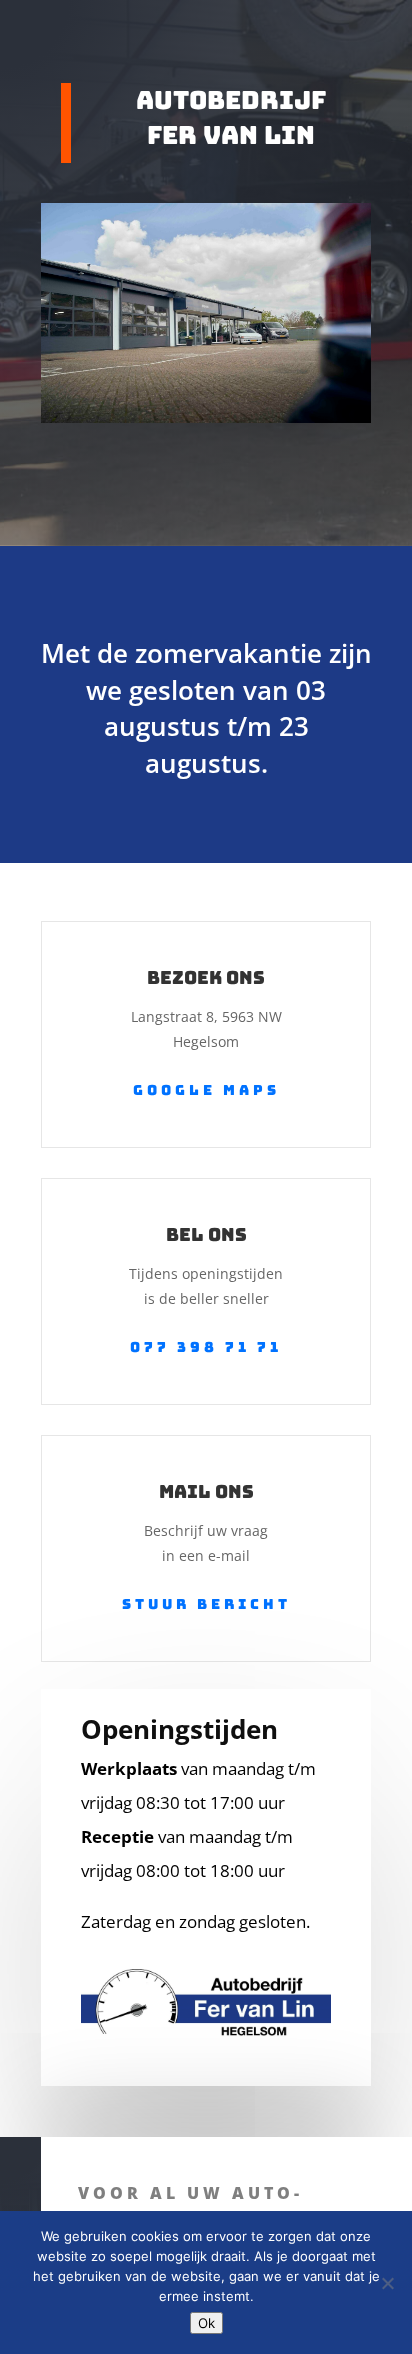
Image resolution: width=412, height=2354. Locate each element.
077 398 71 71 (206, 1347)
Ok (206, 2323)
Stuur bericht (206, 1604)
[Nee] (387, 2283)
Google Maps (206, 1090)
